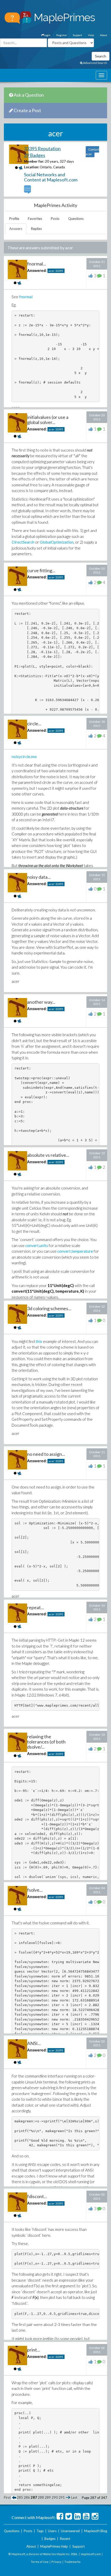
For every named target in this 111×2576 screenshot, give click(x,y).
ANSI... (34, 2043)
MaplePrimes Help (54, 2546)
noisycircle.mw (24, 757)
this (39, 1341)
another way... (41, 1002)
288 (41, 2497)
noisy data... (39, 877)
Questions (76, 219)
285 (20, 2497)
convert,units (37, 1245)
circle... (34, 724)
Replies (36, 229)
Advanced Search (95, 63)
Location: (31, 167)
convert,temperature (75, 1251)
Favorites (35, 219)
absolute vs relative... (48, 1155)
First (7, 2497)
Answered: (37, 270)
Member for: (34, 161)
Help (91, 35)
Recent (65, 2539)
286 (27, 2497)
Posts (55, 219)
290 (55, 2497)
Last (74, 2497)
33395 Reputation (42, 148)
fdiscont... (37, 2196)
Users (52, 2531)
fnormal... (37, 264)
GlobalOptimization (57, 542)
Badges (50, 2539)
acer (52, 271)
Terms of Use (40, 2562)
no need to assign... (46, 1454)
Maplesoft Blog (96, 2531)
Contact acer (92, 152)
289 (48, 2497)
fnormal (26, 297)
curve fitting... (41, 570)
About (104, 35)
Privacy (56, 2562)
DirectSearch (23, 542)
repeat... (35, 1607)
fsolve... (35, 1890)
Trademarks (72, 2562)
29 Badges (35, 155)
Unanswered (70, 2531)
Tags (40, 2531)
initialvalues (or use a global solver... (48, 420)
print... (34, 2350)
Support (77, 35)
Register (62, 35)
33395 (59, 271)
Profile (14, 219)
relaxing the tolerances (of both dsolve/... (46, 1742)
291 (62, 2497)
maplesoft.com (91, 2554)
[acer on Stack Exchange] (28, 191)
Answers (16, 229)
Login (47, 35)
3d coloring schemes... (49, 1308)
